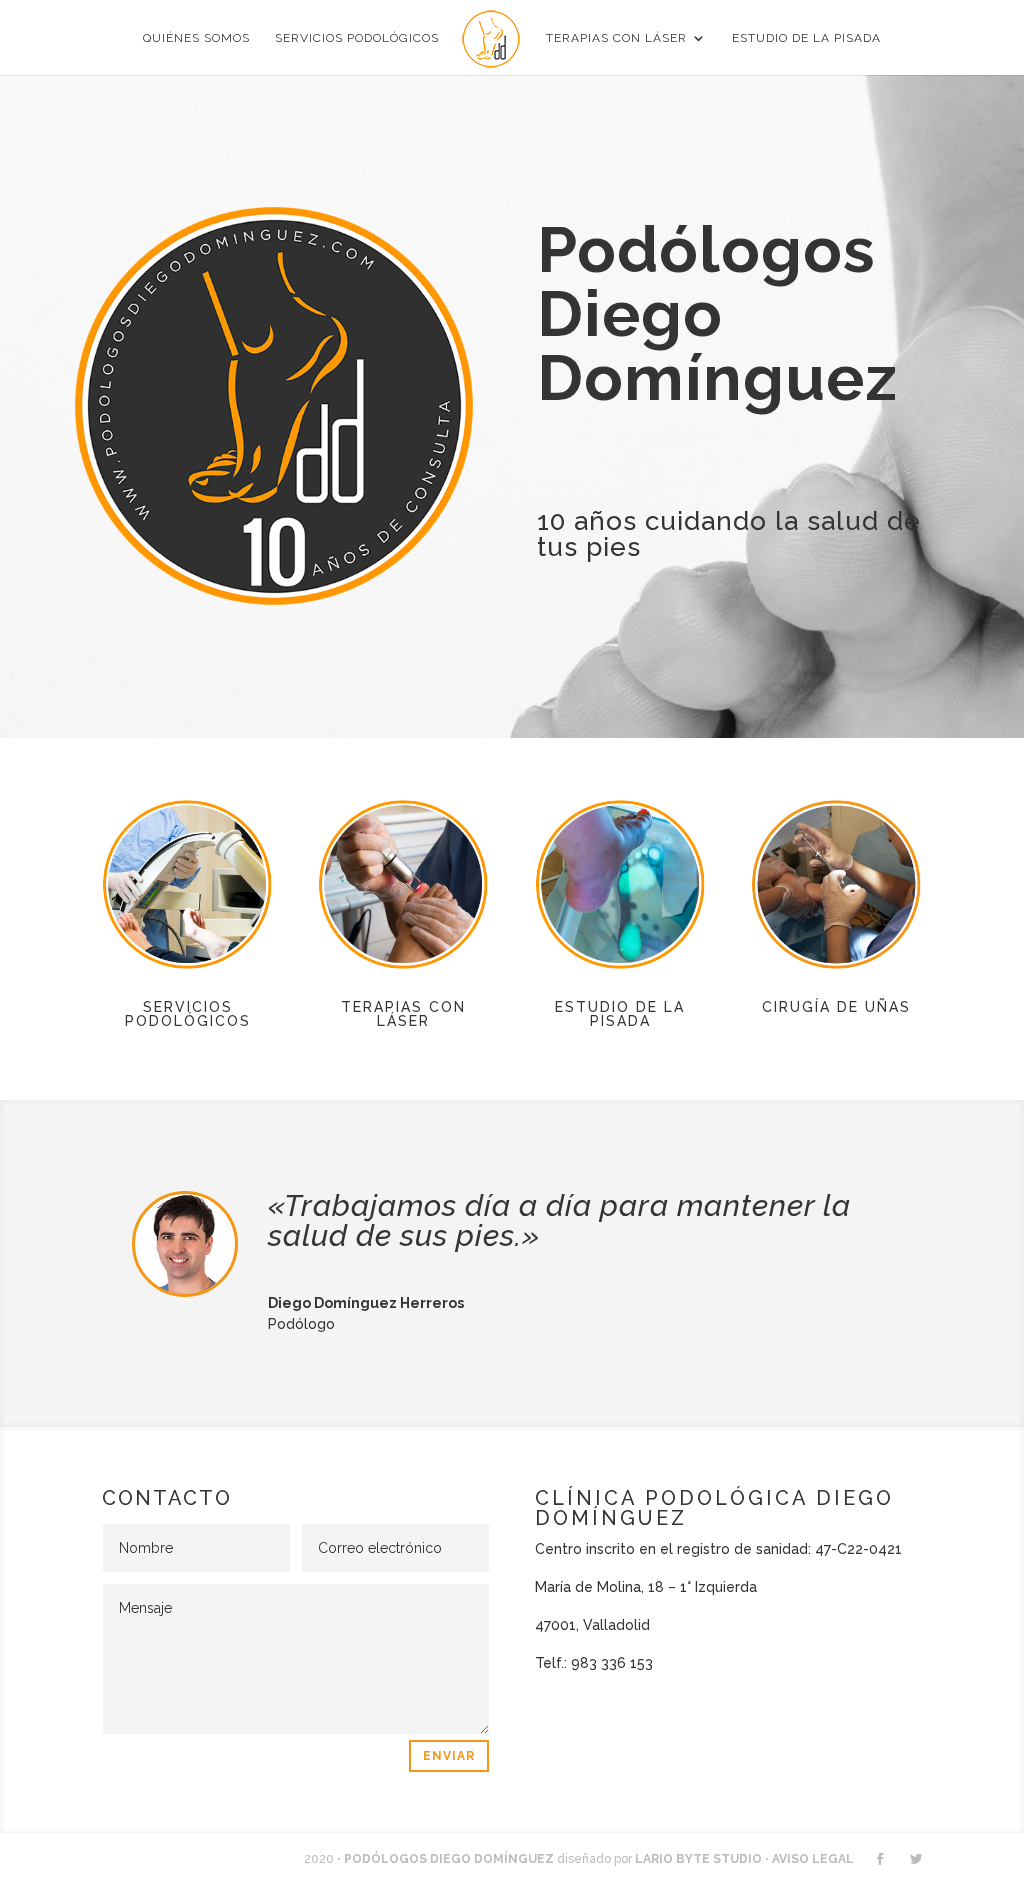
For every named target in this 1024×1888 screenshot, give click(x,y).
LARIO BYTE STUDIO (698, 1859)
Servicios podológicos (357, 38)
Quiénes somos (196, 38)
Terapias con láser (616, 38)
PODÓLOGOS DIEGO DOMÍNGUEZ (449, 1859)
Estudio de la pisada (806, 38)
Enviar (449, 1756)
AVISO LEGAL (813, 1859)
